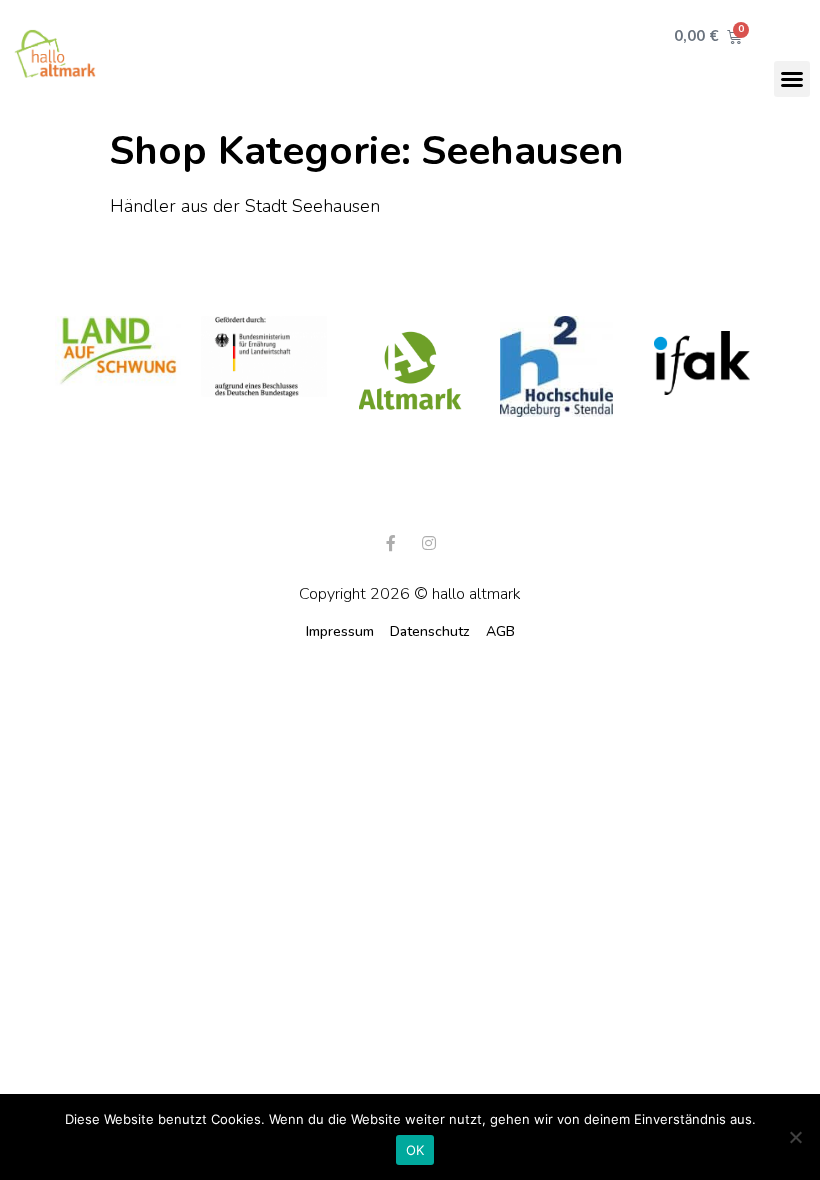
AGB (500, 631)
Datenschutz (430, 631)
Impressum (340, 631)
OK (415, 1150)
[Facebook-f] (391, 543)
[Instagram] (429, 543)
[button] (792, 79)
